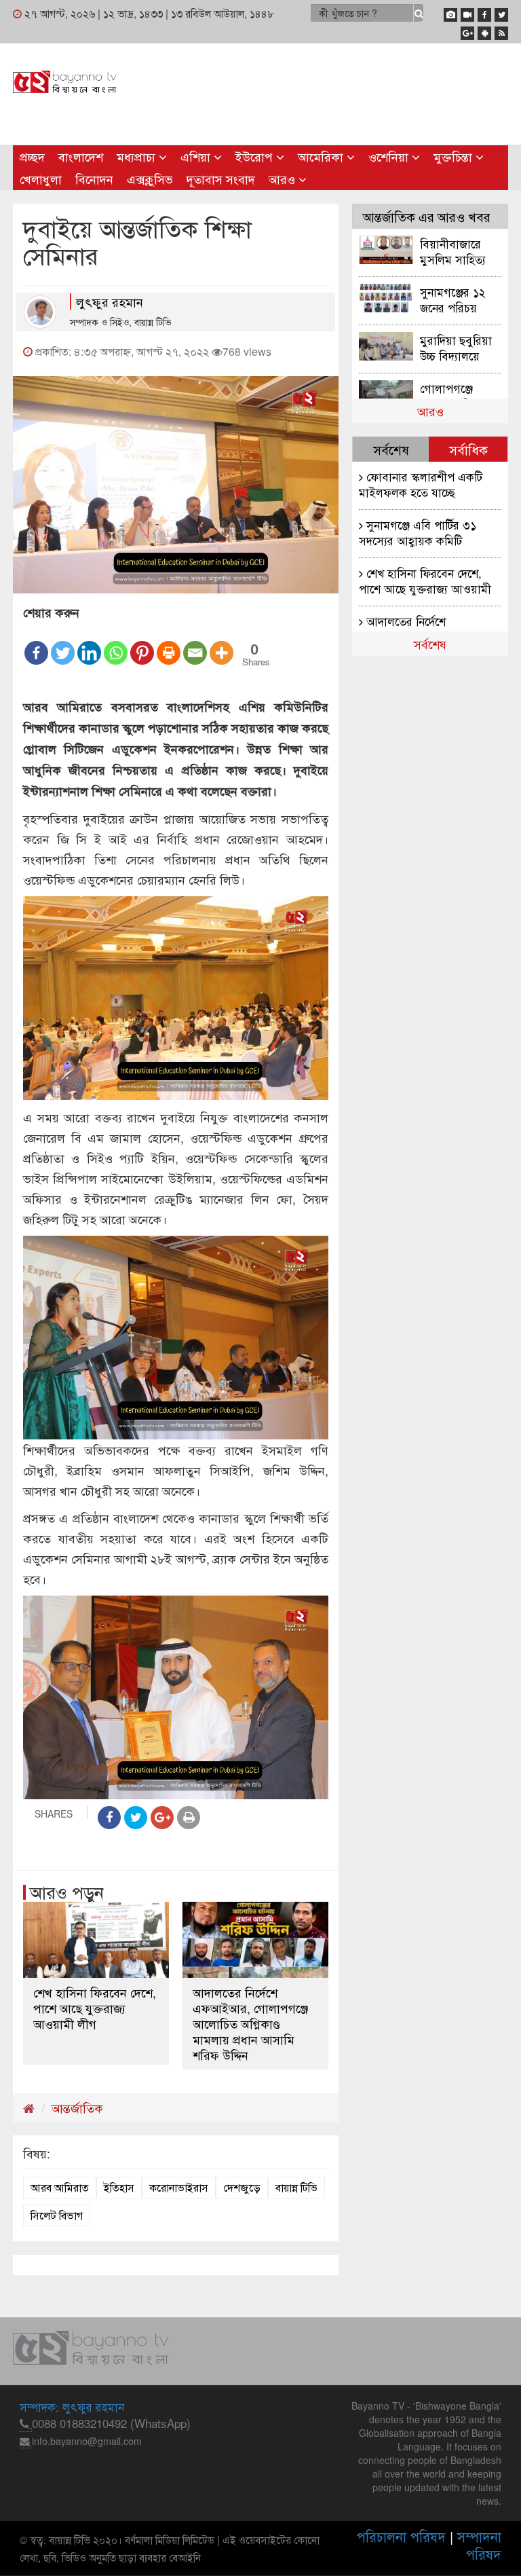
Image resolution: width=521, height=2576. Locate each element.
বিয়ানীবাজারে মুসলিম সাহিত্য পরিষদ (453, 251)
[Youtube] (467, 12)
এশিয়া (197, 156)
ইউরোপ (256, 156)
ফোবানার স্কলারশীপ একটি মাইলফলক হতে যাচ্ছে (421, 484)
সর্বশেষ (430, 644)
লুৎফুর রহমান (110, 301)
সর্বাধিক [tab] (468, 449)
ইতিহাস (119, 2187)
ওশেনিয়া (390, 156)
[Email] (195, 644)
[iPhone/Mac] (450, 12)
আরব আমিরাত (60, 2187)
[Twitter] (501, 12)
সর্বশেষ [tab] (391, 449)
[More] (221, 644)
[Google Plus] (467, 31)
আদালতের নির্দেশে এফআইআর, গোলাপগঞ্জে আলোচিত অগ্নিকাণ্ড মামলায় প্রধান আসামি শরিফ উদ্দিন (250, 2024)
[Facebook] (484, 12)
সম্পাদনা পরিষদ (479, 2545)
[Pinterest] (142, 644)
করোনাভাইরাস (179, 2187)
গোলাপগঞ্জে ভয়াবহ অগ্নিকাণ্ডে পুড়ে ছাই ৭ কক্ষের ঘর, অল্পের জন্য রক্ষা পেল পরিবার (460, 395)
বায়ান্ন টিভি (296, 2187)
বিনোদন (94, 179)
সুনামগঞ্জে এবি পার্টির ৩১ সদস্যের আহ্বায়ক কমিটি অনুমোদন (418, 532)
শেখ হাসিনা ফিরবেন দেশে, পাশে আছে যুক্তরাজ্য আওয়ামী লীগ (95, 2008)
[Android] (484, 31)
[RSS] (501, 31)
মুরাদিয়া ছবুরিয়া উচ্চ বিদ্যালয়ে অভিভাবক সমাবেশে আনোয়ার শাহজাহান (456, 347)
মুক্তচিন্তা (455, 156)
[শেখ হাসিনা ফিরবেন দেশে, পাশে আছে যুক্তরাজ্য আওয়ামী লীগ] (96, 1940)
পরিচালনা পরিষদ (401, 2536)
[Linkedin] (89, 644)
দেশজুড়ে (242, 2187)
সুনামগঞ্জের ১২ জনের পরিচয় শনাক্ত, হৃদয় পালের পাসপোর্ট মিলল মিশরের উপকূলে (455, 299)
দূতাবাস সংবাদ (221, 179)
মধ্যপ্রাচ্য (138, 156)
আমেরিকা (322, 156)
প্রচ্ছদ (32, 156)
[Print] (169, 644)
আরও (284, 179)
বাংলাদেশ (81, 156)
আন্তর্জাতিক (77, 2108)
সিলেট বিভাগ (57, 2215)
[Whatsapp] (116, 644)
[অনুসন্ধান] (419, 13)
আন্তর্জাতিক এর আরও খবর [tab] (427, 216)
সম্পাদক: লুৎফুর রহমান (72, 2407)
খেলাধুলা (41, 179)
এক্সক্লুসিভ (150, 179)
